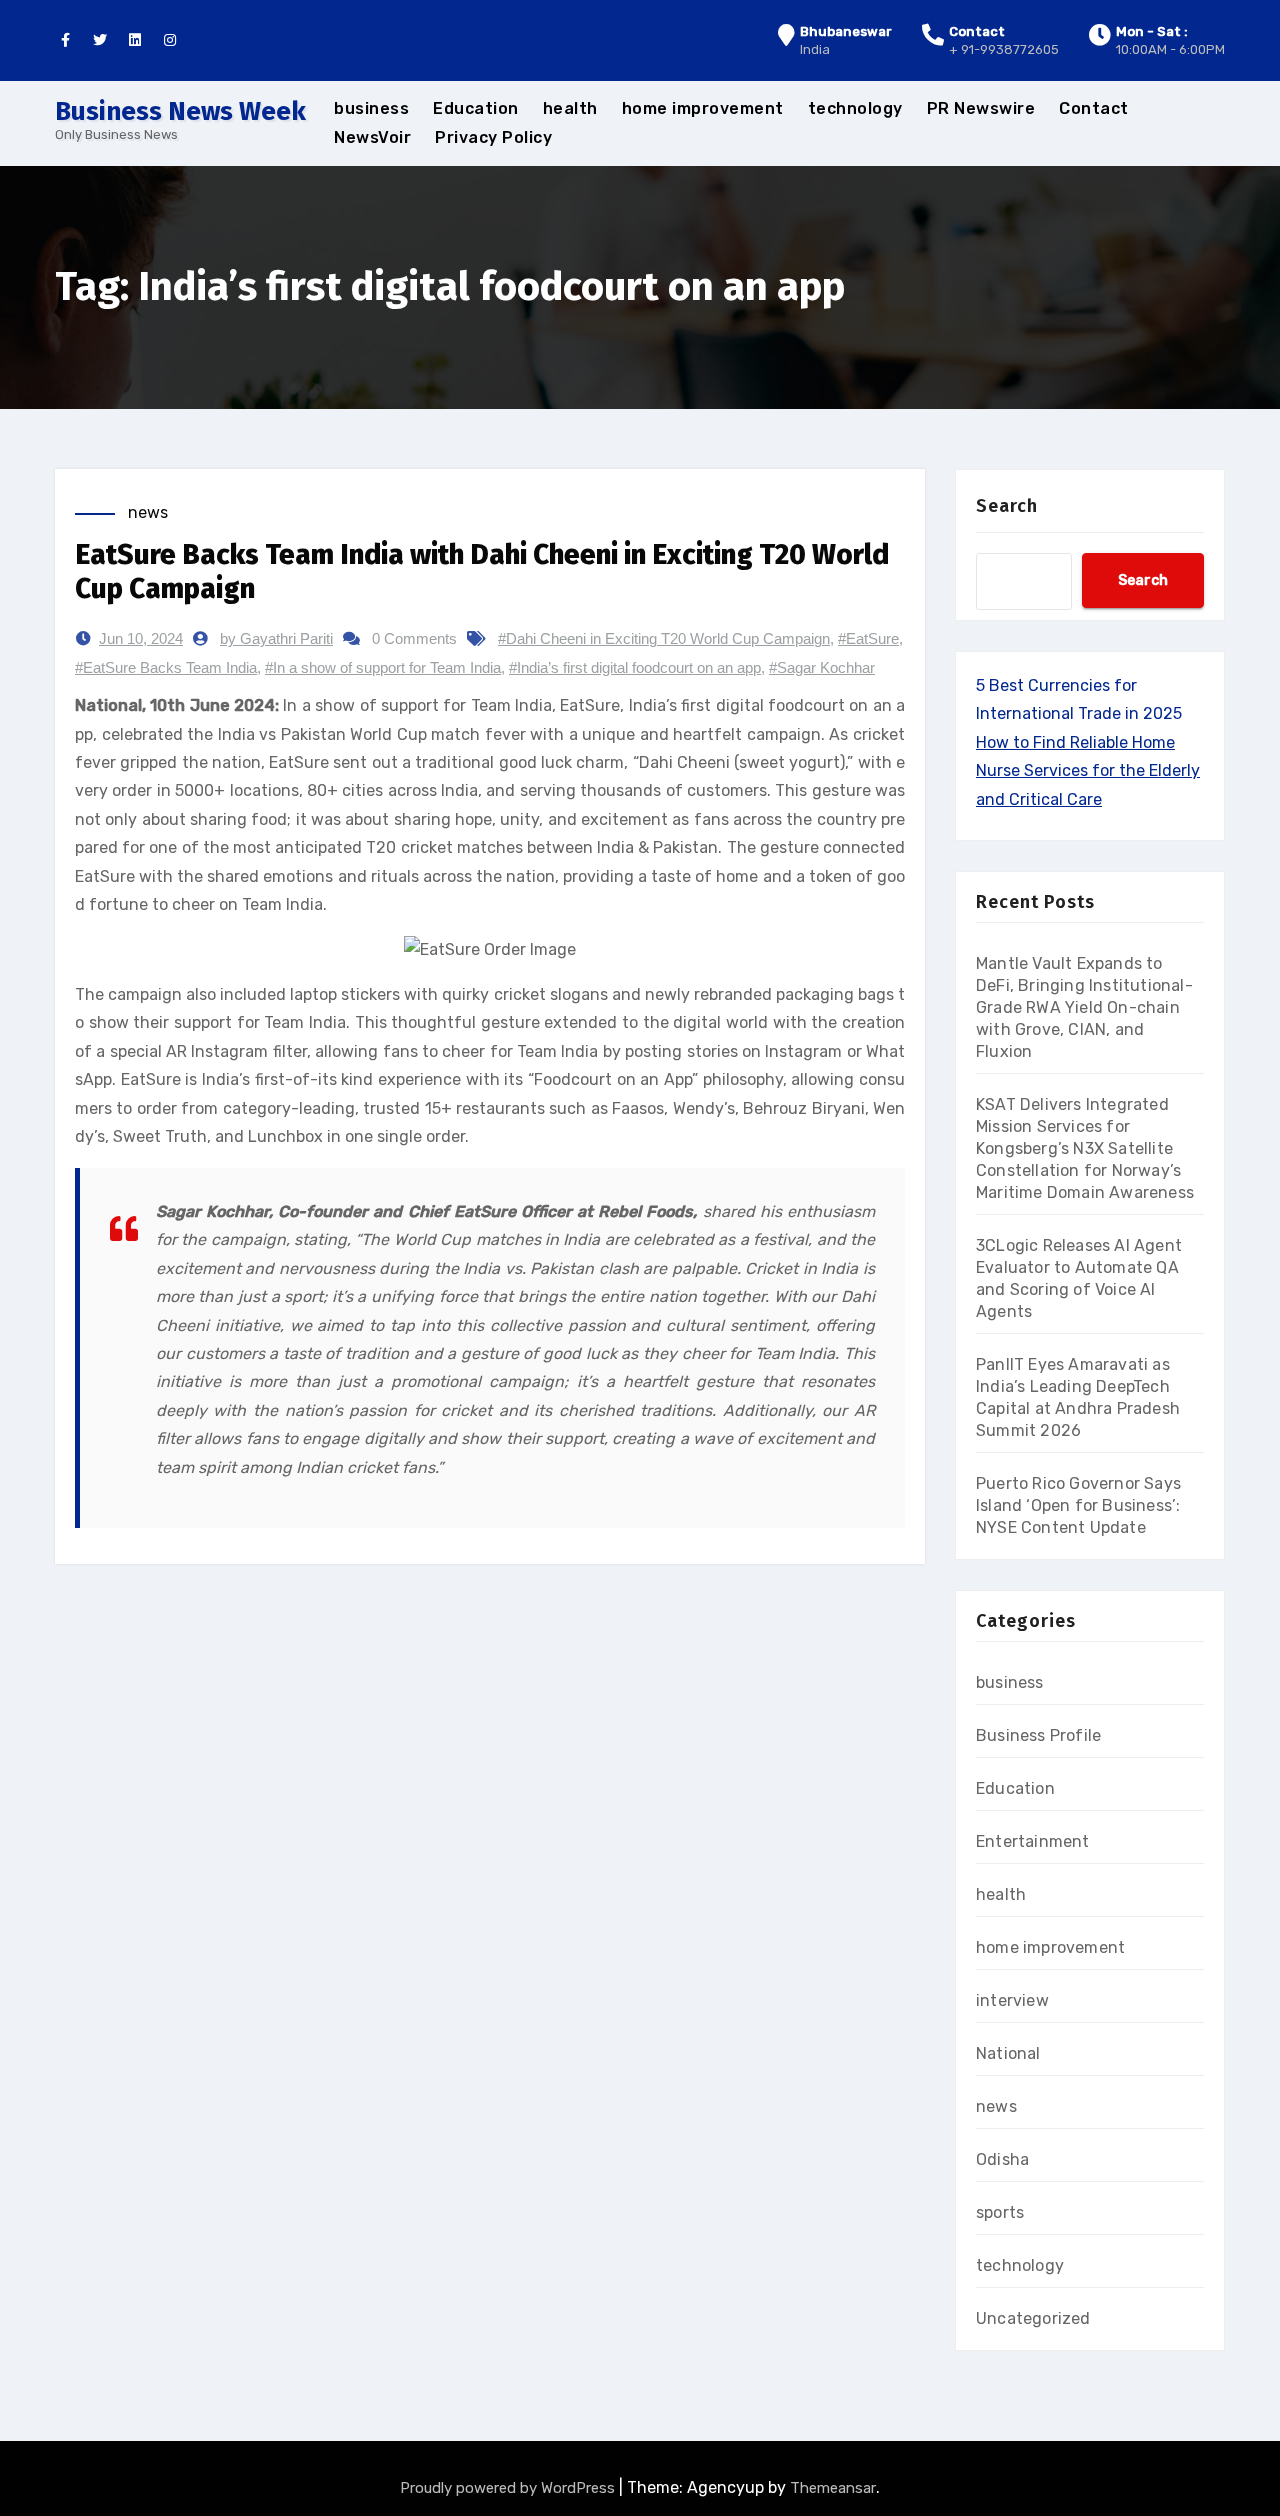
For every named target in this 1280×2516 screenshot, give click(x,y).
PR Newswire (981, 108)
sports (1000, 2212)
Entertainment (1033, 1841)
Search (1007, 506)
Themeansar (833, 2488)
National (1008, 2053)
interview (1012, 2000)
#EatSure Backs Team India (166, 667)
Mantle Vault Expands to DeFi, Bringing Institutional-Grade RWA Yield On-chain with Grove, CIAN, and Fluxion (1084, 1007)
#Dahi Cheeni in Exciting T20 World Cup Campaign (664, 638)
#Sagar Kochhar (822, 667)
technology (855, 108)
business (371, 108)
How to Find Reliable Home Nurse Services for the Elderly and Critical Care (1088, 771)
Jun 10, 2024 (141, 638)
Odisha (1002, 2159)
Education (476, 108)
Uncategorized (1033, 2318)
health (570, 108)
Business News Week (180, 111)
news (148, 512)
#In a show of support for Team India (383, 667)
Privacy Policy (493, 137)
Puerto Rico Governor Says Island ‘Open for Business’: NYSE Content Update (1078, 1505)
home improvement (703, 108)
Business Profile (1038, 1735)
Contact (1094, 108)
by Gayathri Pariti (276, 638)
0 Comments (414, 638)
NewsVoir (372, 137)
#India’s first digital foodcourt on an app (635, 667)
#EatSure (868, 638)
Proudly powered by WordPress (509, 2488)
